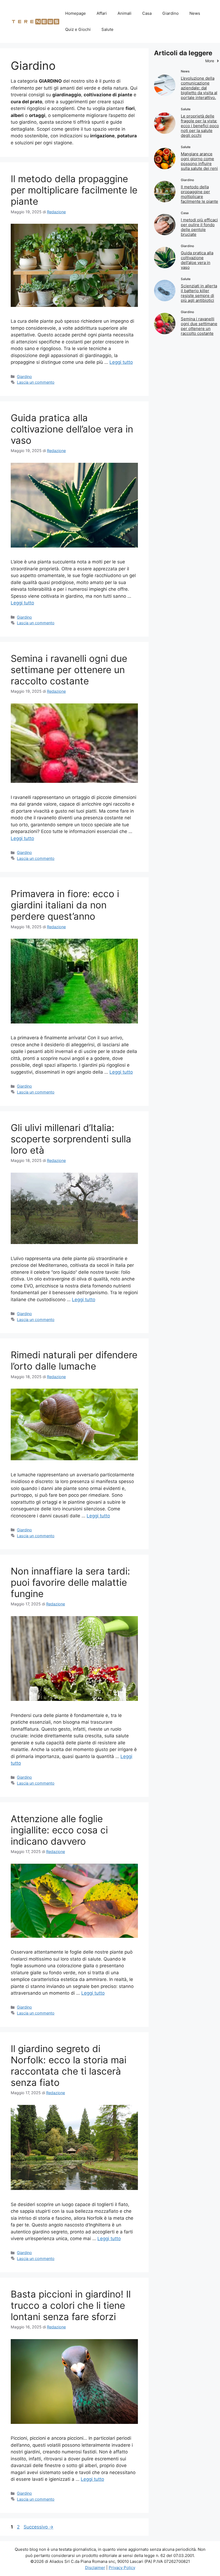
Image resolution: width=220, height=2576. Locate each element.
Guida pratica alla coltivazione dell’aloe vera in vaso (72, 429)
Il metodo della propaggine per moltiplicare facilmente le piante (74, 190)
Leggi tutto (121, 362)
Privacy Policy (122, 2568)
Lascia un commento (36, 382)
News (195, 13)
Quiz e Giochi (78, 29)
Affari (102, 13)
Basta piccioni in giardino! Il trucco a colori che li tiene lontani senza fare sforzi (71, 2305)
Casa (147, 13)
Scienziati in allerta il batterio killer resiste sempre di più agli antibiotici (199, 293)
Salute (107, 29)
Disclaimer (95, 2568)
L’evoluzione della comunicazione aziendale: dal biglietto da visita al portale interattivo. (199, 88)
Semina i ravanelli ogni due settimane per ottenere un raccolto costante (69, 670)
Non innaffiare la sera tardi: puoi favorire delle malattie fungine (70, 1582)
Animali (124, 13)
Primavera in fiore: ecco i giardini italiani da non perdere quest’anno (65, 905)
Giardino (170, 13)
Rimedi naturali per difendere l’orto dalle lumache (74, 1360)
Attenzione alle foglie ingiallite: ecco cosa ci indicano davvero (59, 1830)
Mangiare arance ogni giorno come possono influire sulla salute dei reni (199, 161)
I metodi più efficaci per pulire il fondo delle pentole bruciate (199, 227)
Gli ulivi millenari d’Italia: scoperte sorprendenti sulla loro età (71, 1139)
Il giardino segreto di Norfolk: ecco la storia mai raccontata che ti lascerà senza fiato (69, 2065)
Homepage (76, 13)
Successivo (38, 2527)
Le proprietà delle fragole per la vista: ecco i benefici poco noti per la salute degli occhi (200, 126)
